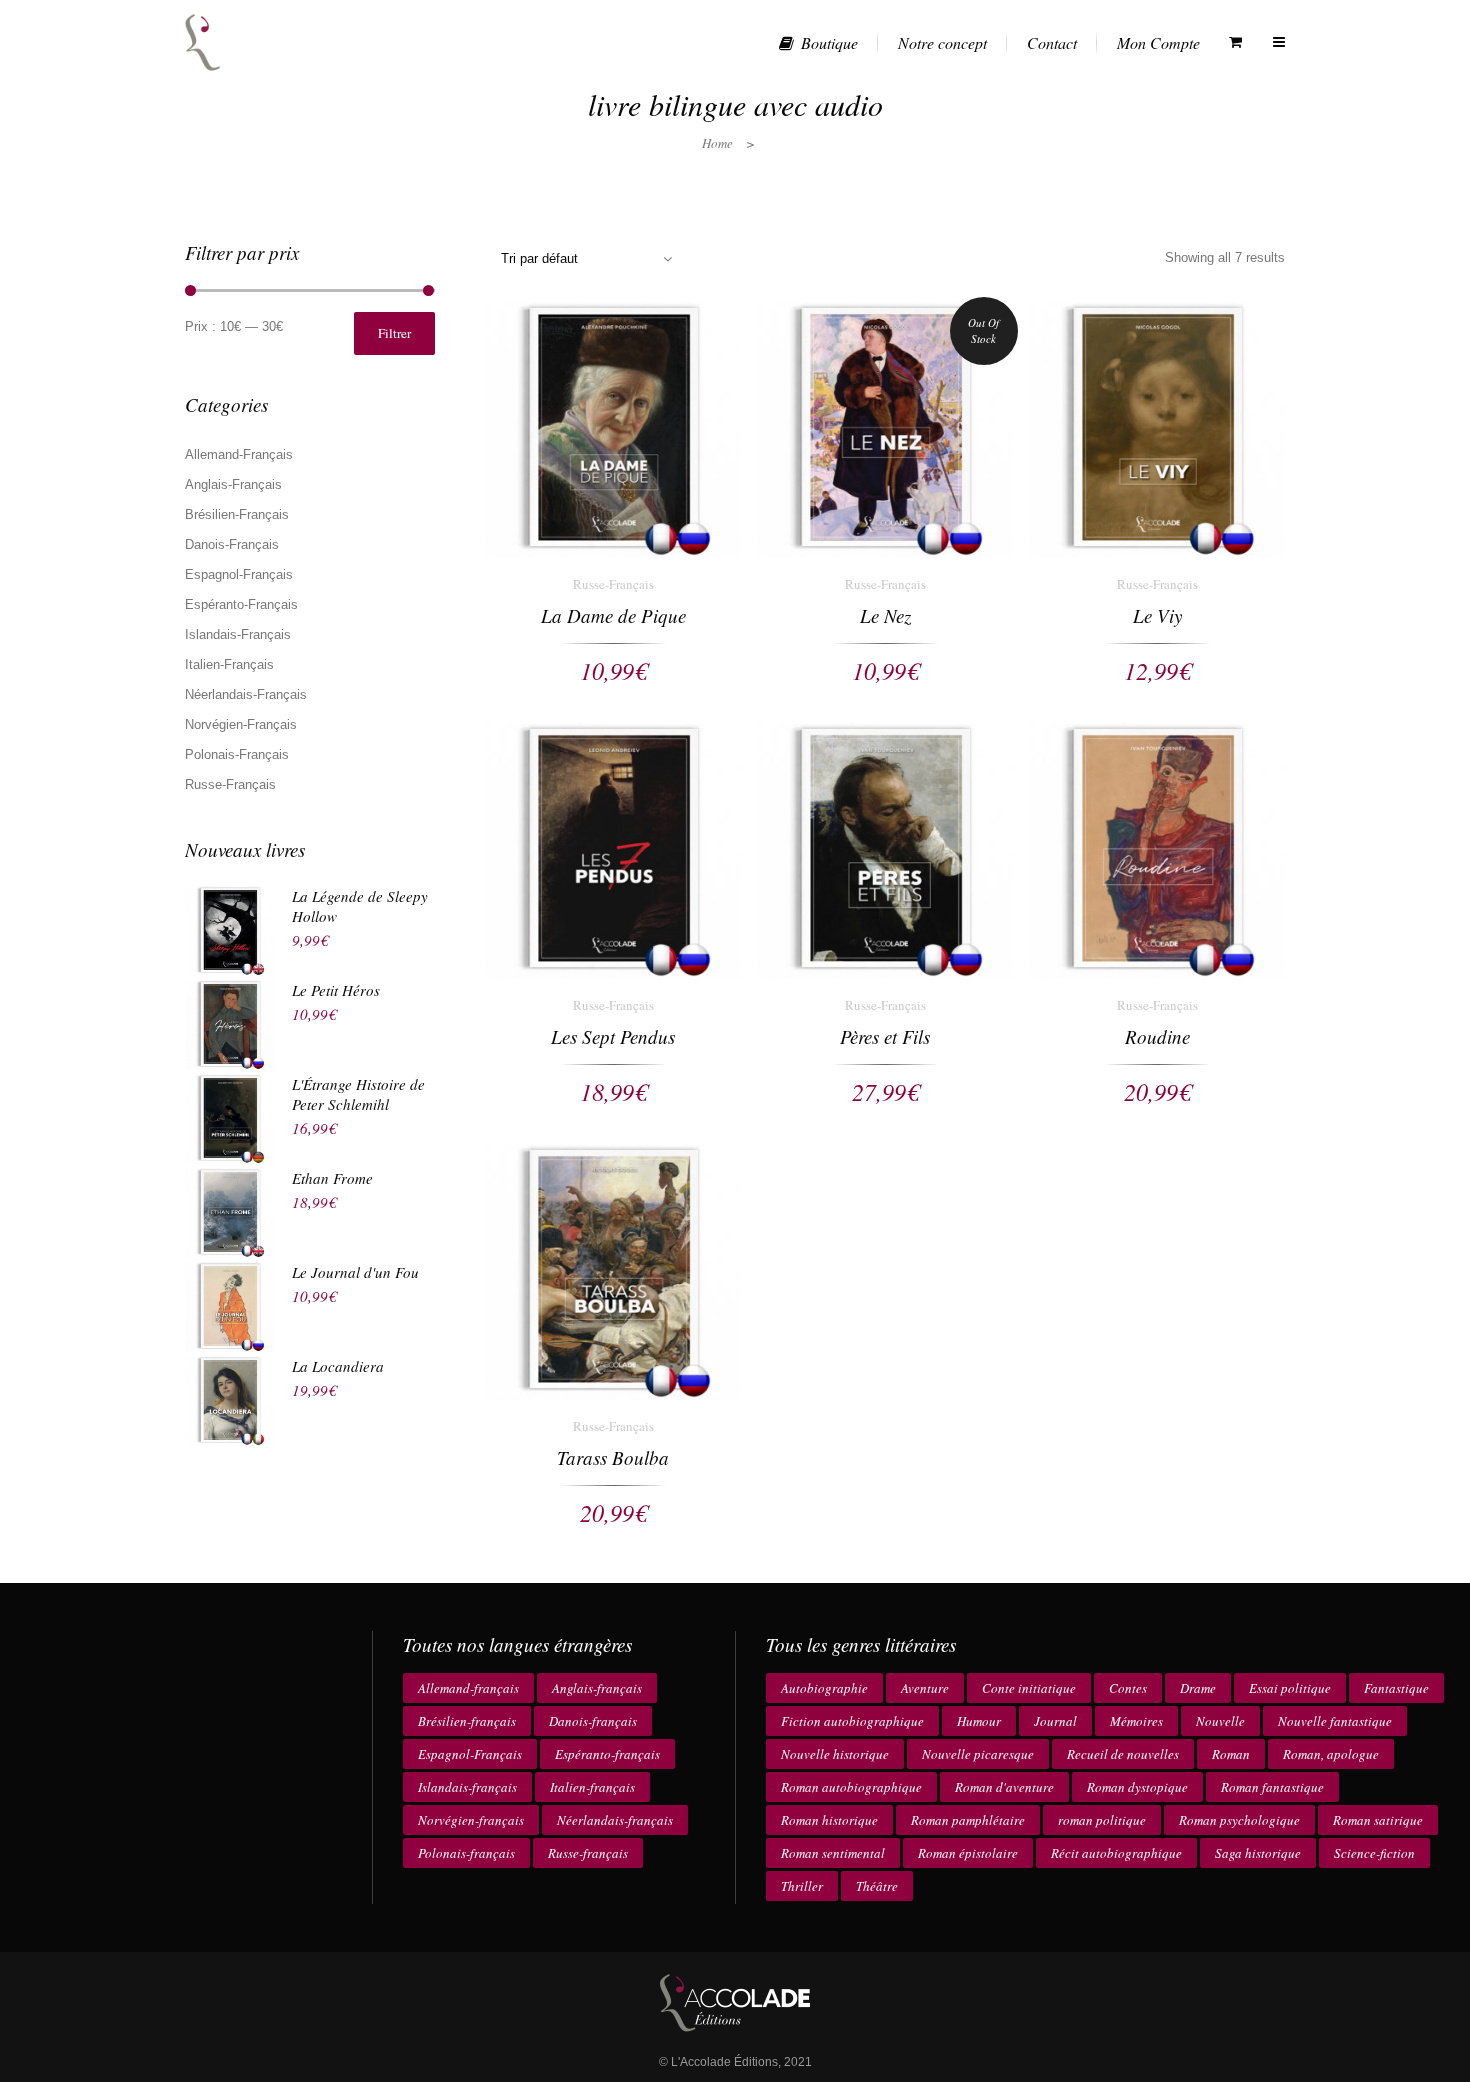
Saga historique (1258, 1853)
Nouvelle (1220, 1721)
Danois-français (593, 1721)
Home (717, 143)
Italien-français (592, 1787)
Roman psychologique (1239, 1820)
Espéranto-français (607, 1754)
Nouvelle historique (835, 1754)
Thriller (802, 1886)
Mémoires (1136, 1721)
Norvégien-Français (241, 724)
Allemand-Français (239, 454)
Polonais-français (466, 1853)
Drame (1198, 1688)
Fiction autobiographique (852, 1721)
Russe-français (588, 1853)
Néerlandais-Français (246, 694)
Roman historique (829, 1820)
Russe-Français (230, 784)
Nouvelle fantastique (1335, 1721)
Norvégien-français (471, 1820)
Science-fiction (1374, 1853)
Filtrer (394, 333)
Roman (1231, 1754)
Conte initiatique (1029, 1688)
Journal (1055, 1721)
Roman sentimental (833, 1853)
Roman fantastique (1272, 1787)
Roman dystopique (1137, 1787)
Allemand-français (468, 1688)
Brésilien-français (467, 1721)
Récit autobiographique (1116, 1853)
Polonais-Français (237, 754)
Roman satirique (1378, 1820)
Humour (979, 1721)
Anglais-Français (233, 484)
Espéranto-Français (241, 604)
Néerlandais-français (615, 1820)
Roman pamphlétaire (968, 1820)
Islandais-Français (238, 634)
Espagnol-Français (239, 574)
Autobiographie (824, 1688)
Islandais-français (467, 1787)
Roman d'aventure (1004, 1787)
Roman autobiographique (851, 1787)
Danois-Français (232, 544)
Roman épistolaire (968, 1853)
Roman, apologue (1331, 1754)
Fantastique (1396, 1688)
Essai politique (1290, 1688)
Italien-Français (229, 664)
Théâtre (877, 1886)
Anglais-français (597, 1688)
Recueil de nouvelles (1123, 1754)
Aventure (925, 1688)
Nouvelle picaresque (978, 1754)
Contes (1128, 1688)
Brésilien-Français (237, 514)
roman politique (1102, 1820)
